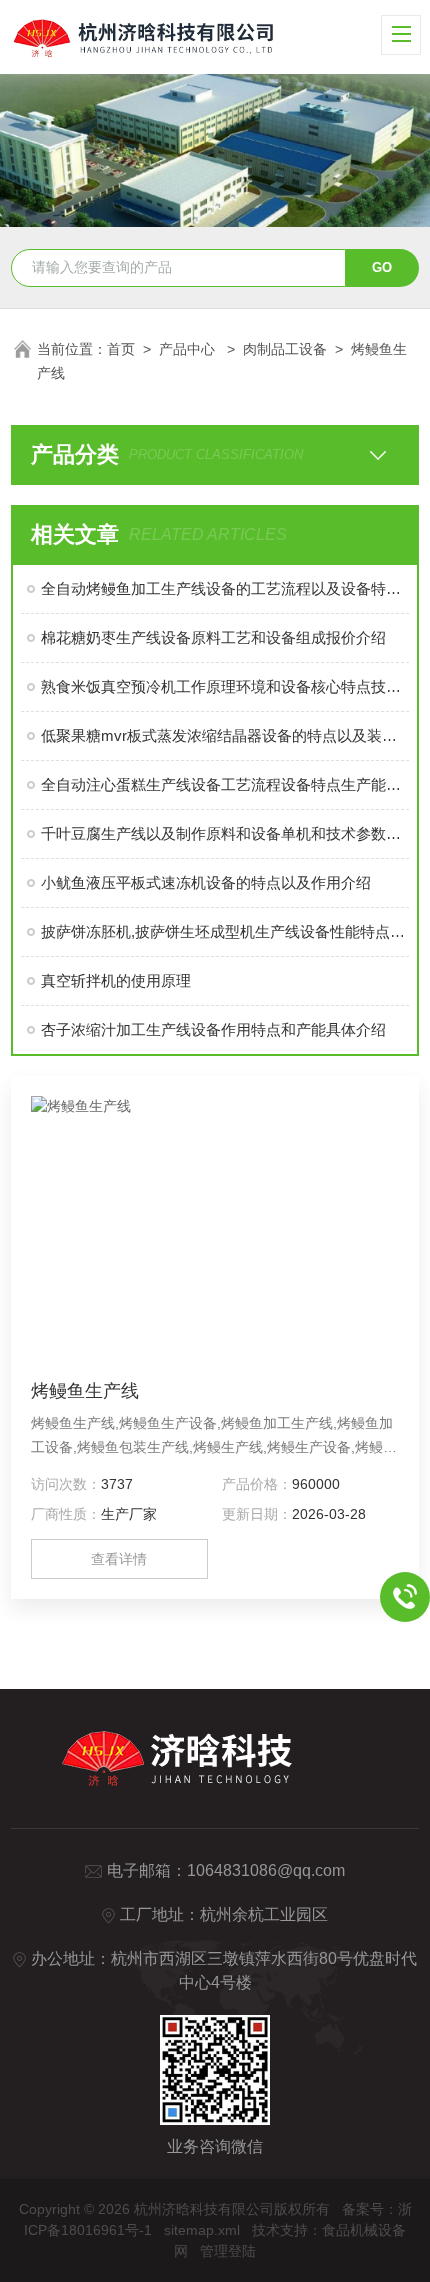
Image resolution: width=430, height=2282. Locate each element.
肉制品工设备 (285, 349)
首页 (121, 349)
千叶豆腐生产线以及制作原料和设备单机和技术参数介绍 (225, 833)
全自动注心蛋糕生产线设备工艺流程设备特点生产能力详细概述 (225, 784)
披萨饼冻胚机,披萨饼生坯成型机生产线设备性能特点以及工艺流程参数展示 (225, 931)
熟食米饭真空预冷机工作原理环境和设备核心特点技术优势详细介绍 (225, 686)
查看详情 (119, 1559)
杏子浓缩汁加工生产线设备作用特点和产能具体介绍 (213, 1029)
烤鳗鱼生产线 (85, 1391)
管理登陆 (228, 2251)
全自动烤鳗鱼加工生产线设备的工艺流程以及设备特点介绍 (225, 588)
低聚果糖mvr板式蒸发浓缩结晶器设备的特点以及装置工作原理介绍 (225, 735)
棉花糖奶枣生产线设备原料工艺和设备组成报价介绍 (213, 637)
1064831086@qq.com (266, 1870)
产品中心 (189, 349)
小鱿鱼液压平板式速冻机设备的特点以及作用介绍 (206, 882)
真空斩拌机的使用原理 (116, 980)
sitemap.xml (202, 2230)
